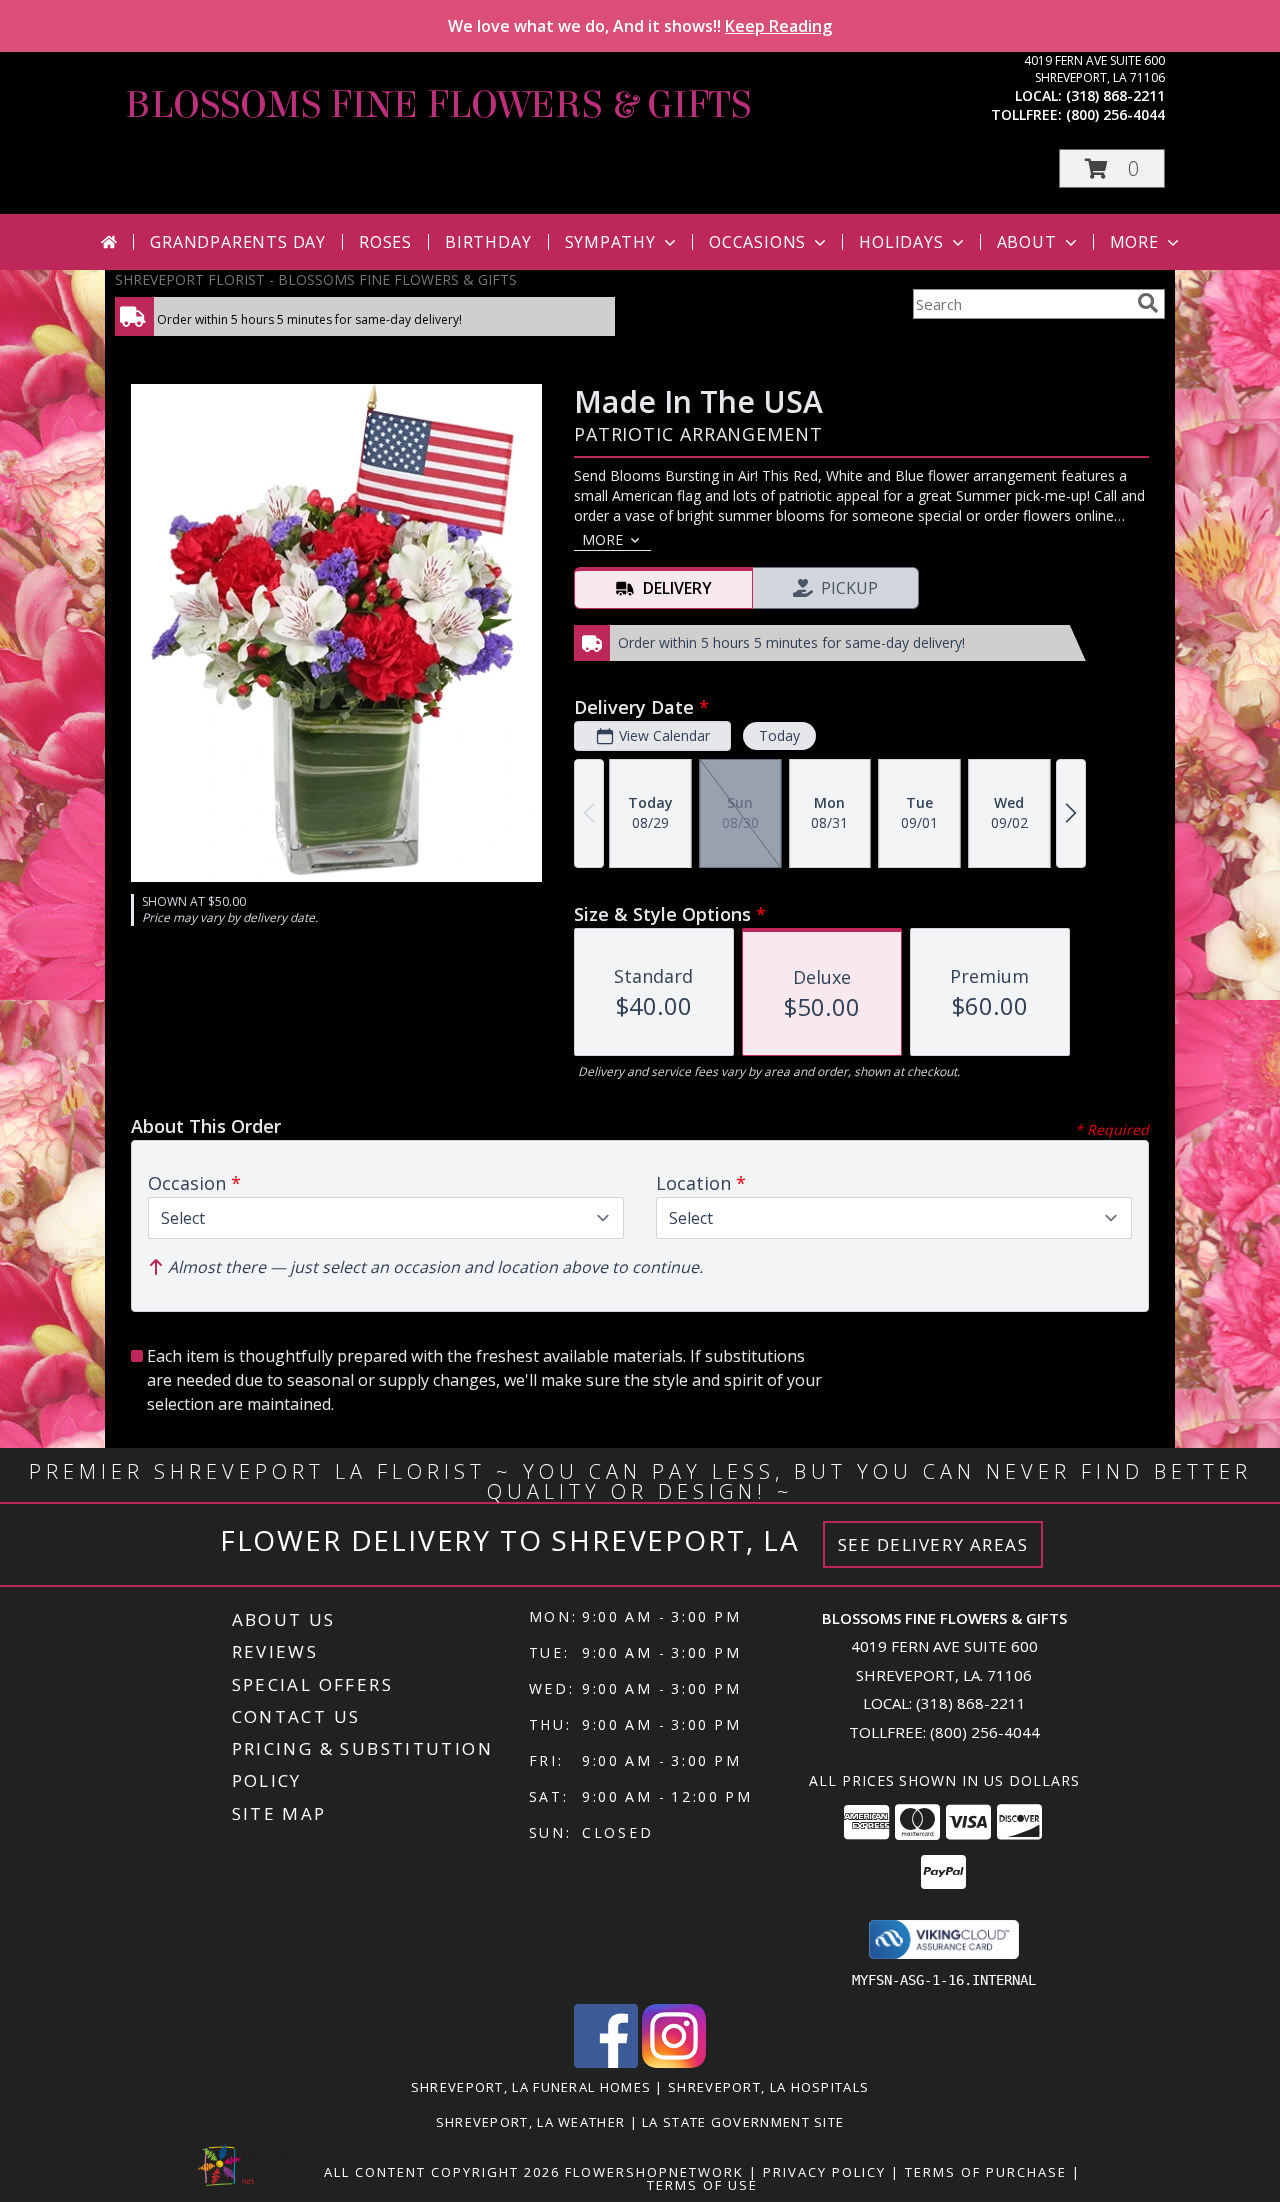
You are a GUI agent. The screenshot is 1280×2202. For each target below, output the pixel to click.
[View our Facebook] (606, 2062)
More (1134, 242)
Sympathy (610, 242)
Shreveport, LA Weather (531, 2122)
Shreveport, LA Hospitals (768, 2087)
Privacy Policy (824, 2172)
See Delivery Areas (933, 1544)
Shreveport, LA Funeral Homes (531, 2087)
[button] (1112, 168)
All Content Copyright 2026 (442, 2172)
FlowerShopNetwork (654, 2172)
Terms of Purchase (986, 2172)
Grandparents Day (238, 242)
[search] (1148, 303)
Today (779, 735)
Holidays (901, 242)
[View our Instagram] (674, 2062)
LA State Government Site (743, 2122)
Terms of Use (702, 2185)
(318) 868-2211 (1115, 95)
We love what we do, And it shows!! (640, 26)
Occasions (757, 242)
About (1027, 242)
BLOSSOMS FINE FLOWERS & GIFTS (438, 105)
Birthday (488, 242)
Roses (385, 242)
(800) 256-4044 (1115, 114)
